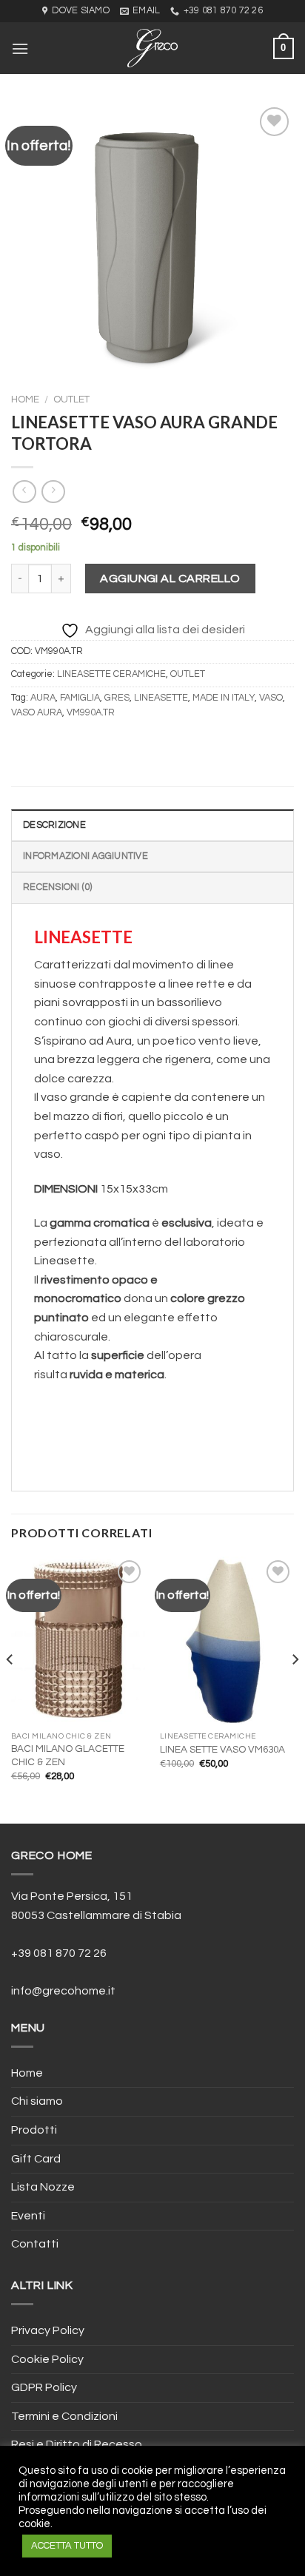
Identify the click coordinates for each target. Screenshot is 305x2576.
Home (25, 399)
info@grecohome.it (63, 1991)
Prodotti (34, 2130)
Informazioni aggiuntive (86, 856)
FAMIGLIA (80, 698)
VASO (271, 698)
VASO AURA (37, 713)
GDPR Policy (44, 2387)
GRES (117, 698)
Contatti (35, 2244)
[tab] (152, 825)
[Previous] (10, 1689)
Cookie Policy (47, 2359)
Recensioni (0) (58, 887)
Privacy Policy (48, 2330)
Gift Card (36, 2159)
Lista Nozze (43, 2187)
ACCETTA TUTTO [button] (67, 2546)
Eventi (28, 2216)
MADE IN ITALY (224, 698)
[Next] (295, 1689)
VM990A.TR (91, 713)
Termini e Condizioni (64, 2416)
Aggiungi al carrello (170, 579)
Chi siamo (37, 2101)
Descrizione (54, 825)
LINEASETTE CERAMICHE (111, 674)
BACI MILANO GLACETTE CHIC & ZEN (68, 1756)
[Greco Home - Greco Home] (152, 48)
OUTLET (71, 399)
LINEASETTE (161, 698)
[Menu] (20, 48)
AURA (43, 698)
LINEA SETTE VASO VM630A (222, 1750)
